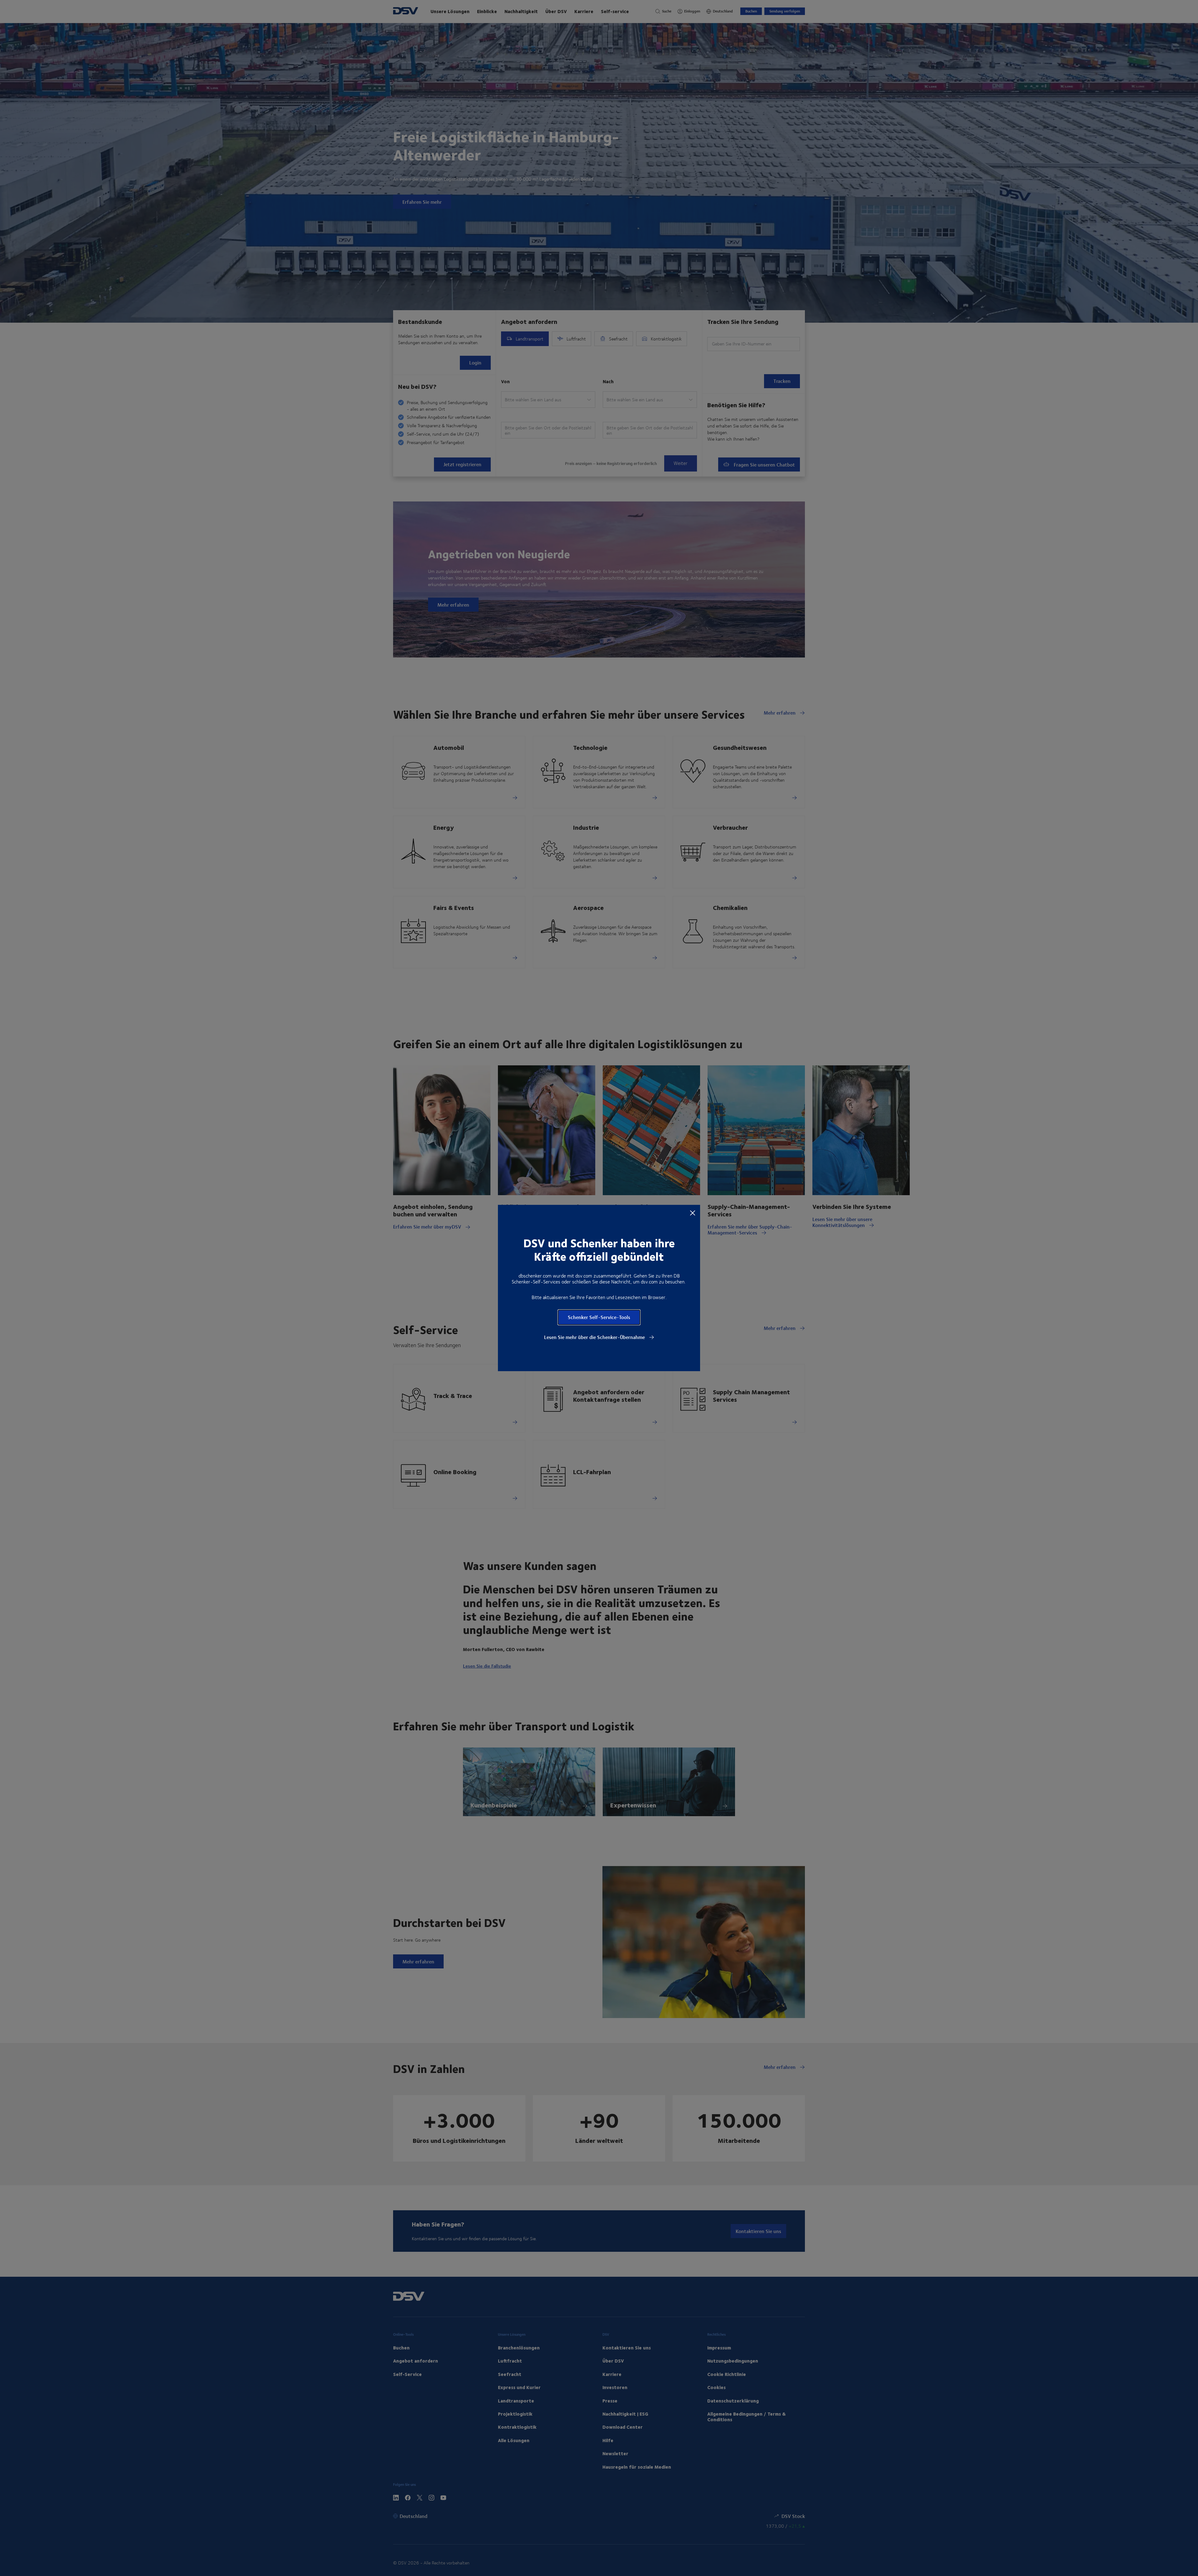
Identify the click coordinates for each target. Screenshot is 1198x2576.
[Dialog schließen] (693, 1213)
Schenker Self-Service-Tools (599, 1317)
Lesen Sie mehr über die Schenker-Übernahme (595, 1337)
